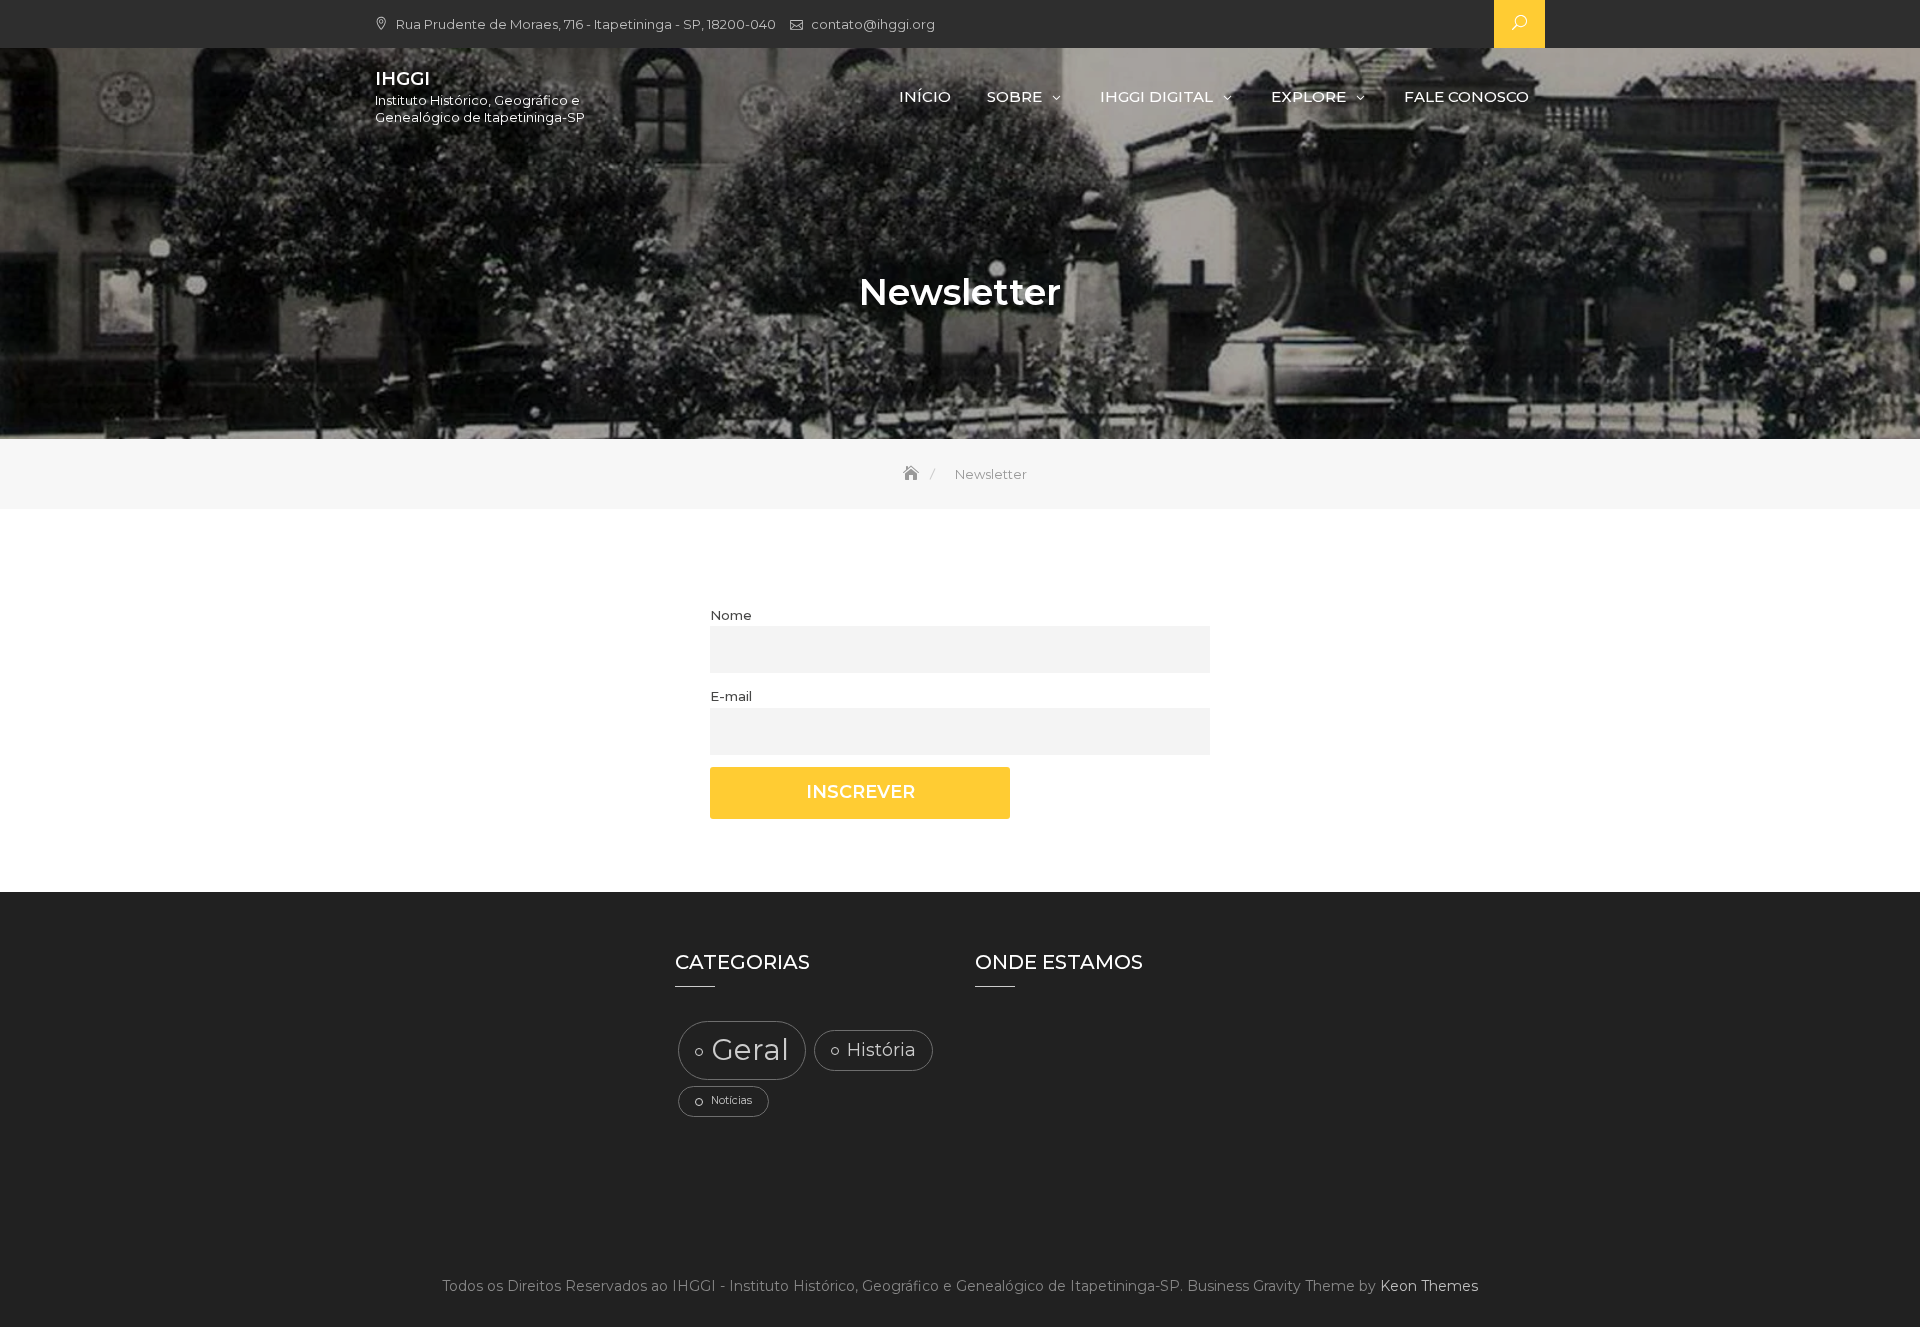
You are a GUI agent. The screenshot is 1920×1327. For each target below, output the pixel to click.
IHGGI (402, 79)
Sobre (1014, 96)
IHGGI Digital (1156, 96)
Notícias (731, 1100)
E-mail (731, 696)
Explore (1308, 96)
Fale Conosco (1466, 96)
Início (925, 96)
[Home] (913, 474)
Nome (731, 615)
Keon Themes (1429, 1286)
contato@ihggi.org (873, 24)
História (881, 1049)
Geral (750, 1049)
